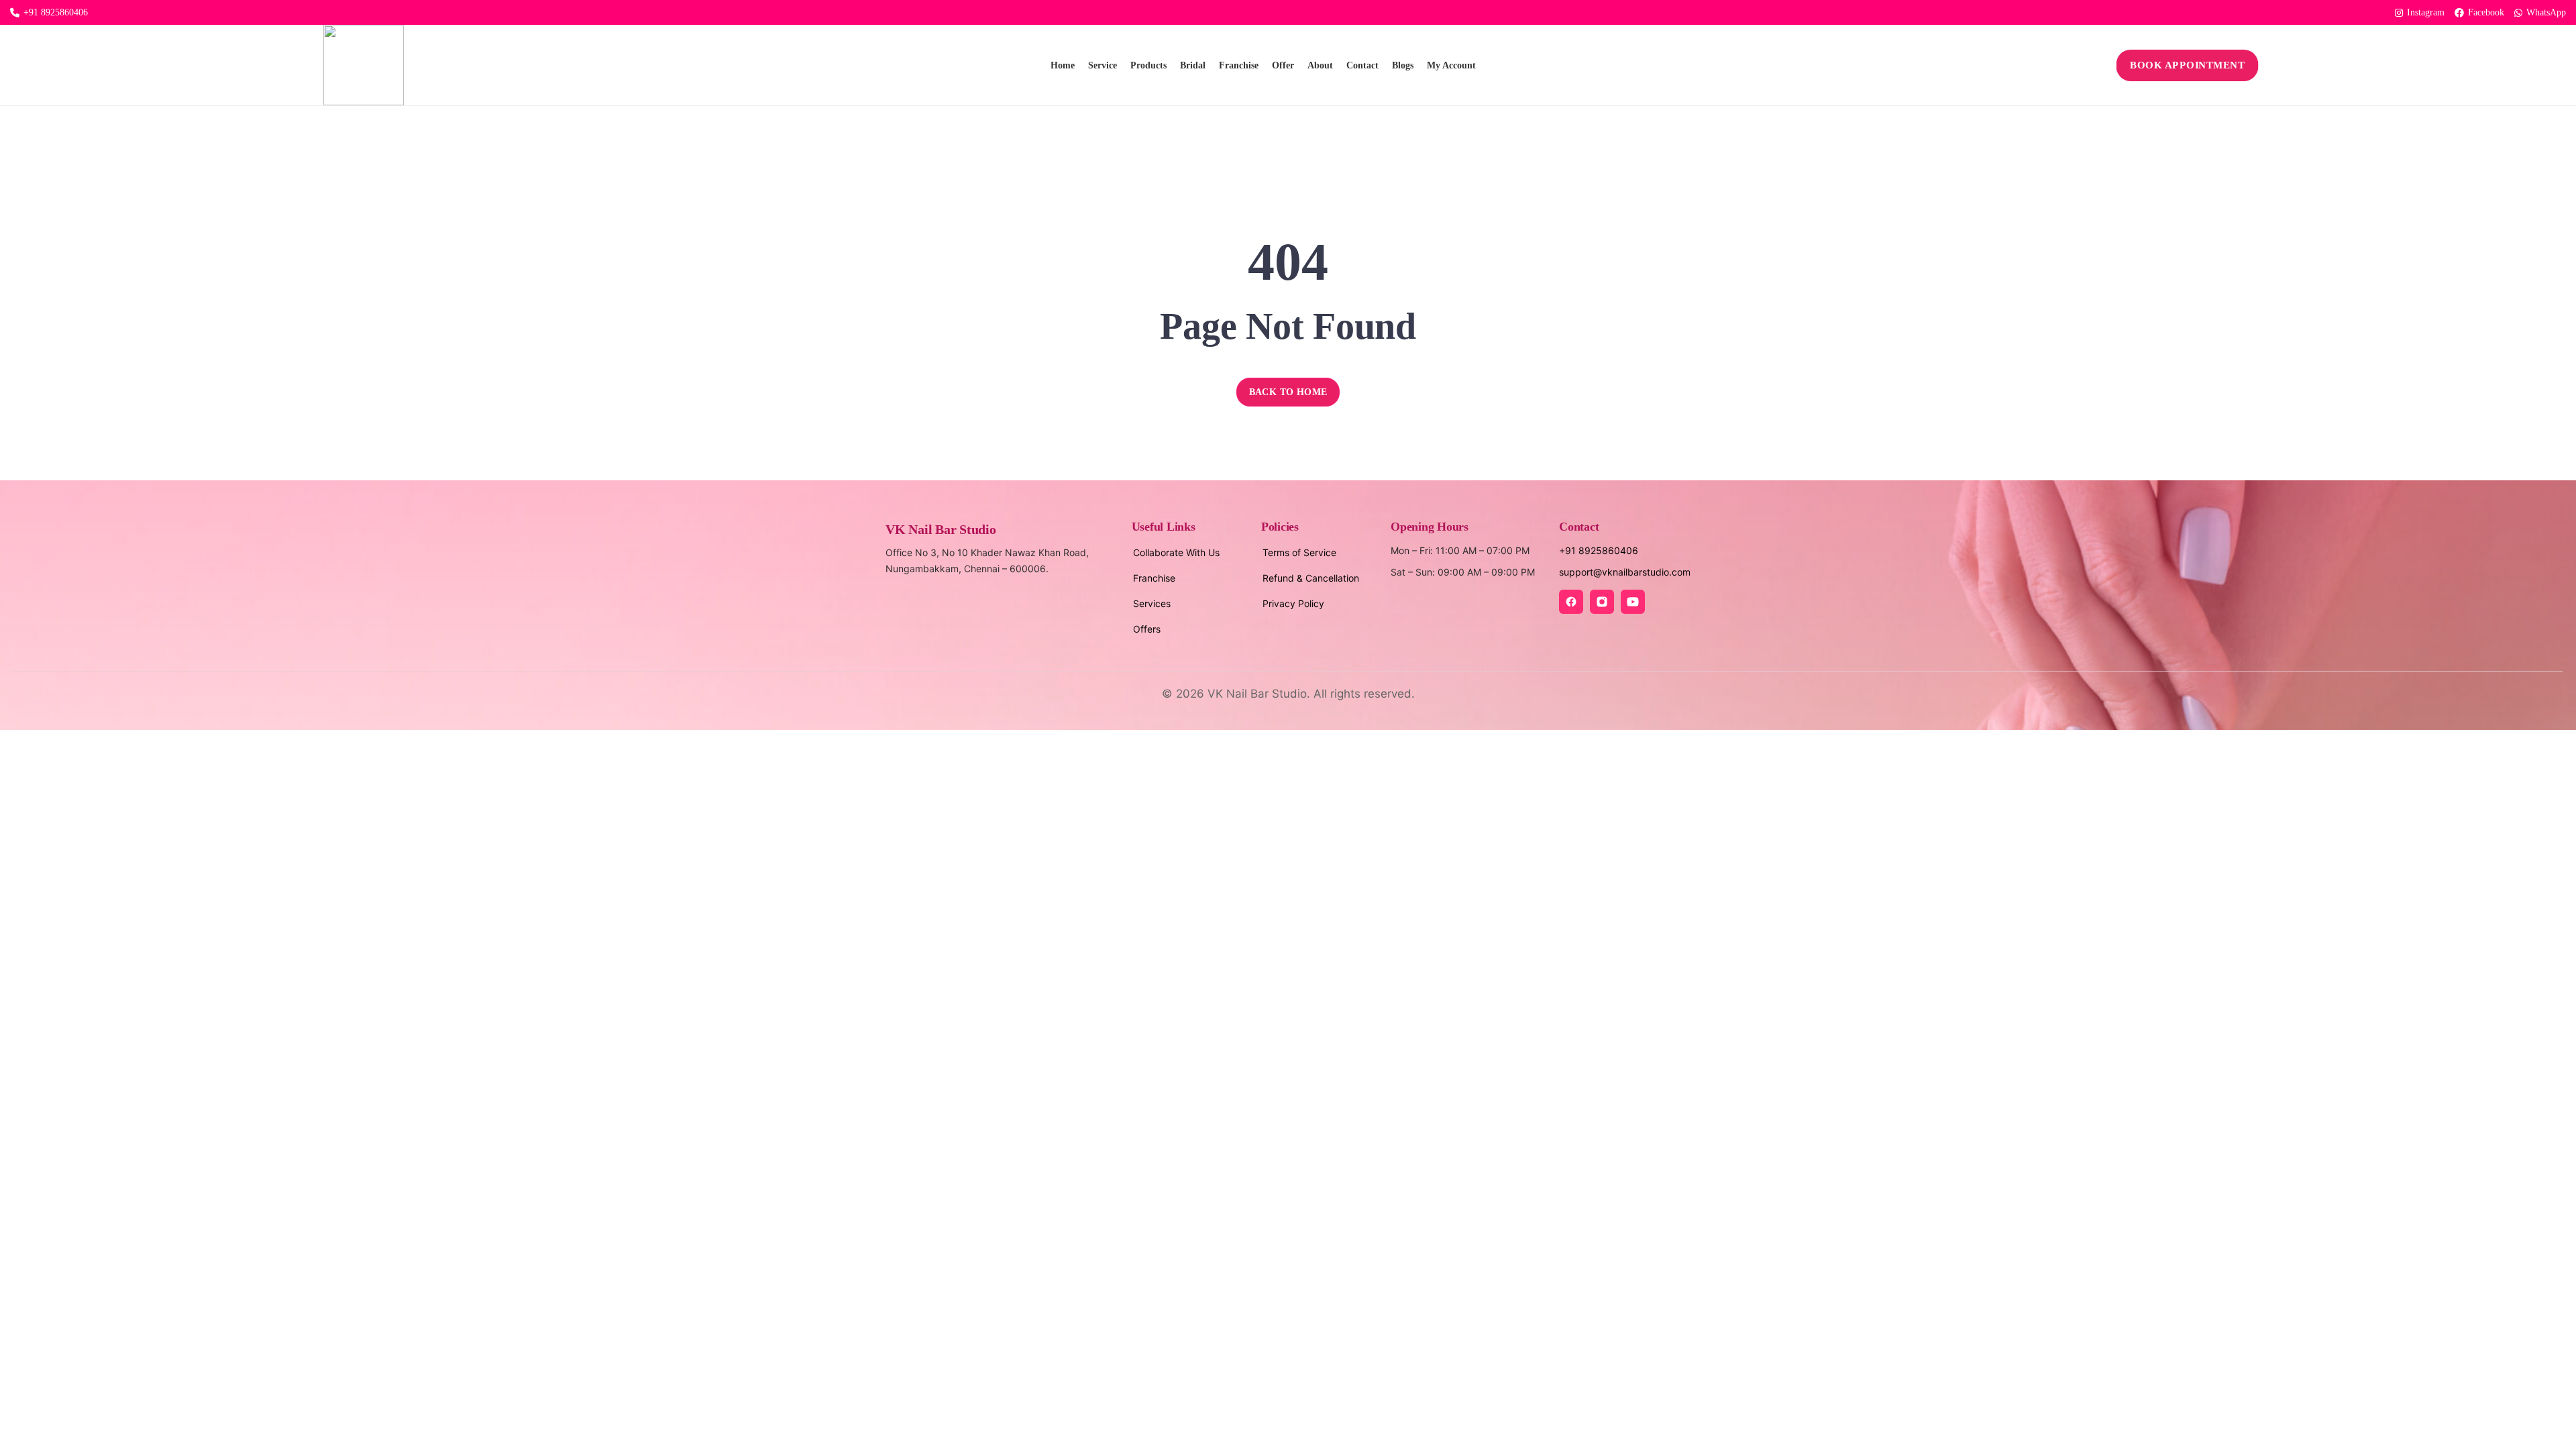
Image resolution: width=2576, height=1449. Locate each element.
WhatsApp (2546, 12)
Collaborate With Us (1176, 552)
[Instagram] (1602, 602)
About (1320, 65)
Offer (1283, 65)
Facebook (2486, 12)
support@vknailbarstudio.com (1625, 572)
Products (1148, 65)
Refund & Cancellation (1311, 578)
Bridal (1193, 65)
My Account (1451, 65)
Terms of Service (1299, 552)
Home (1063, 65)
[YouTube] (1633, 602)
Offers (1147, 629)
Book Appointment (2188, 65)
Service (1103, 65)
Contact (1362, 65)
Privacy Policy (1293, 603)
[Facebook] (1571, 602)
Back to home (1288, 392)
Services (1152, 603)
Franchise (1239, 65)
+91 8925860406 (56, 12)
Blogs (1403, 65)
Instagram (2426, 12)
